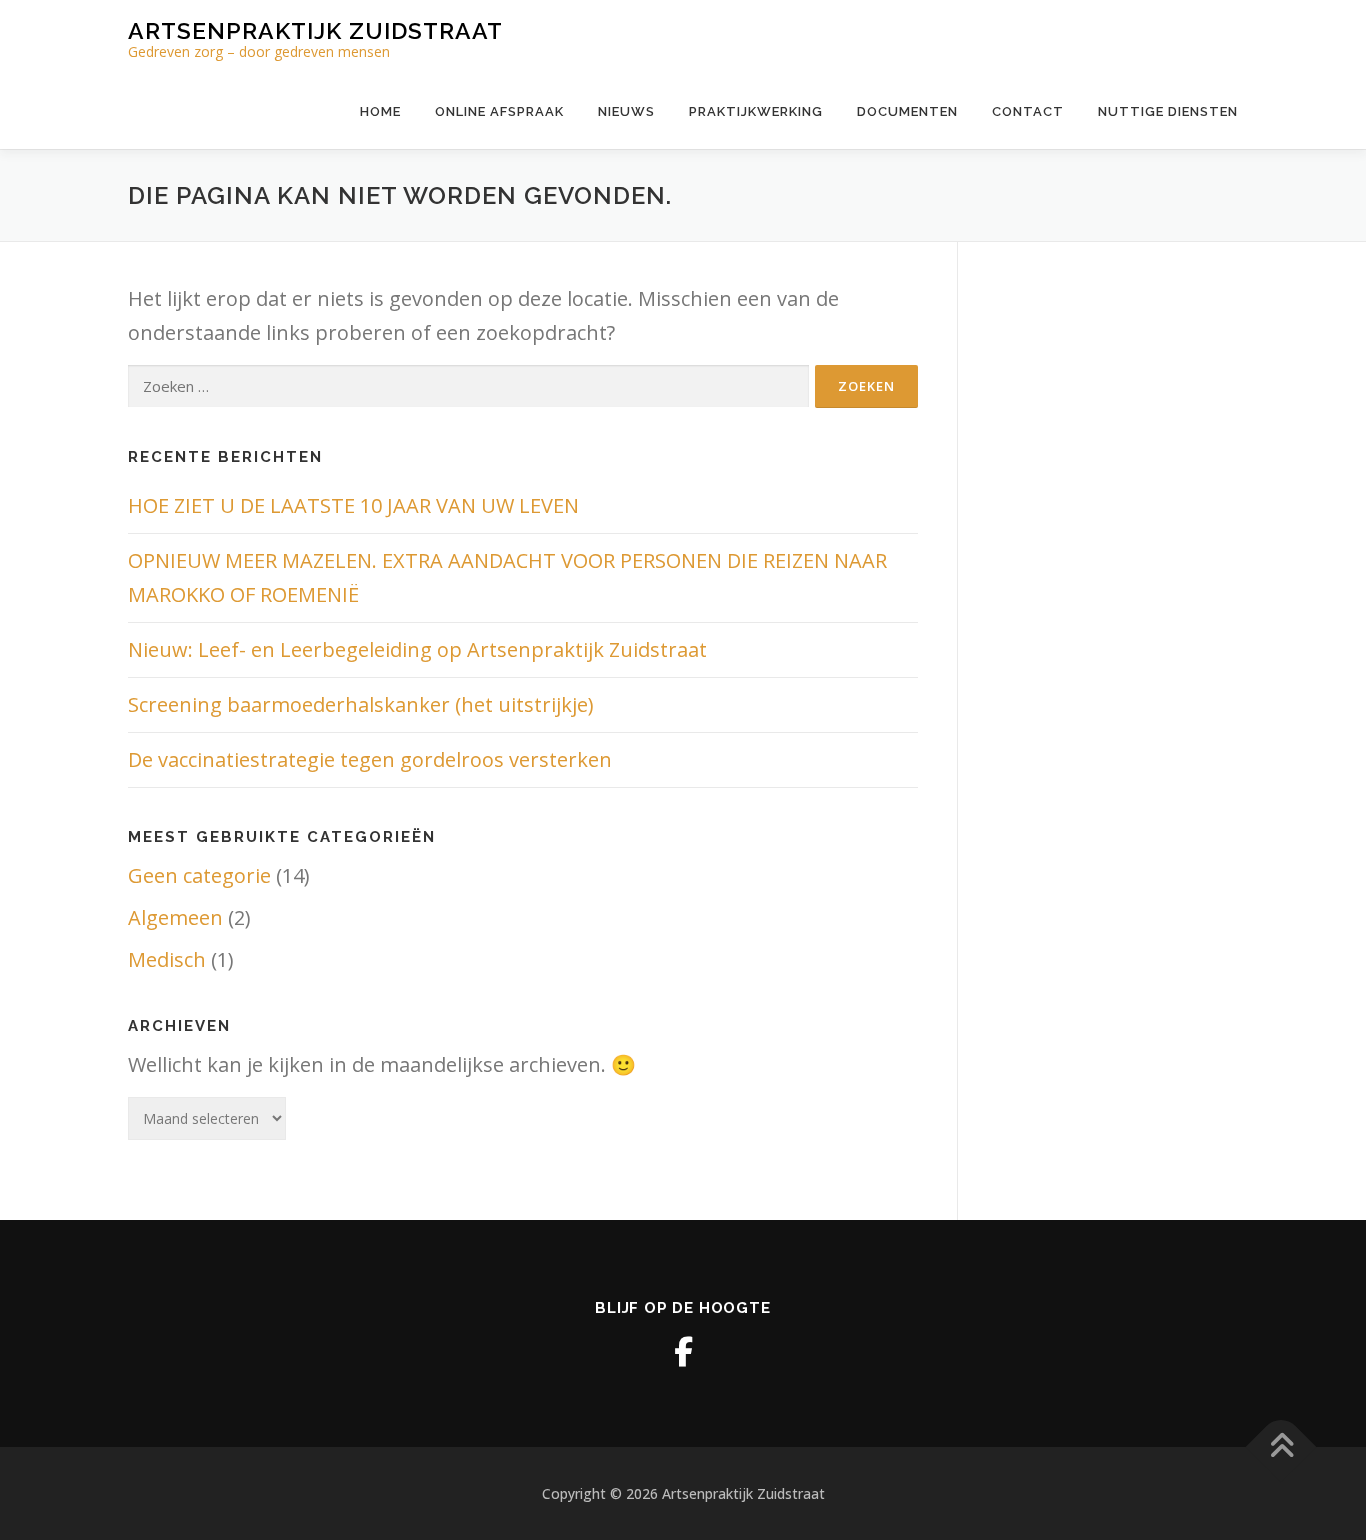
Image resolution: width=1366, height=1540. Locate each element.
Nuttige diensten (1168, 111)
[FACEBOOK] (683, 1352)
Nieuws (626, 111)
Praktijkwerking (756, 111)
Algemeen (175, 917)
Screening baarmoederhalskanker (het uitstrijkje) (361, 704)
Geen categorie (199, 875)
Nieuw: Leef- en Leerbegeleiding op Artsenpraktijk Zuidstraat (417, 649)
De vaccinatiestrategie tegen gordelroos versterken (370, 759)
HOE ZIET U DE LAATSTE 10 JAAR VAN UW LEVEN (353, 505)
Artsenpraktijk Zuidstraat (315, 30)
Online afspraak (499, 111)
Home (380, 111)
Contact (1028, 111)
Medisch (167, 959)
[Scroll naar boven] (1281, 1446)
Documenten (907, 111)
